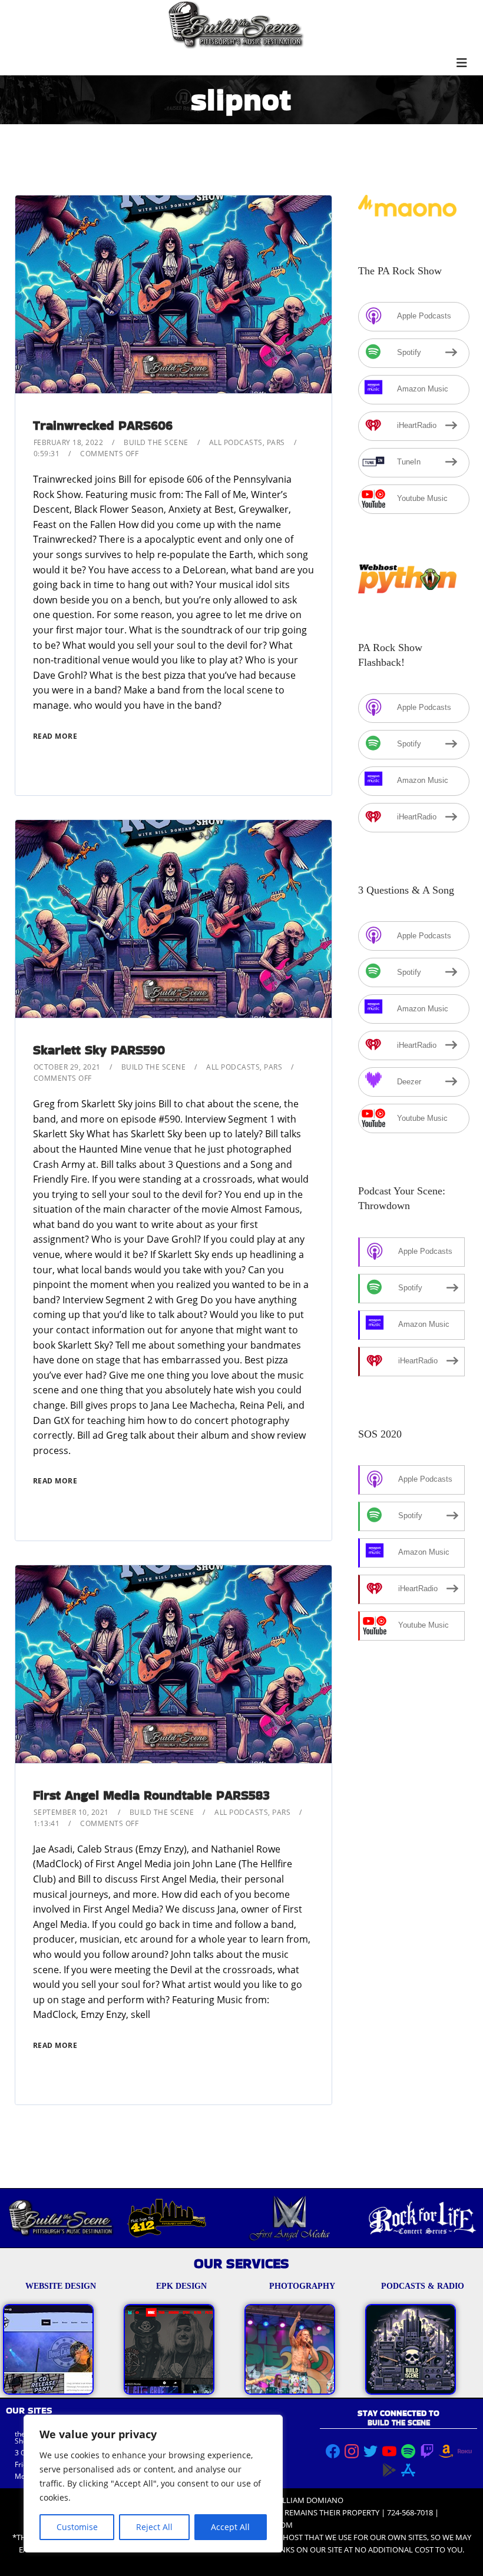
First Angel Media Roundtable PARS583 (151, 1795)
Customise (77, 2527)
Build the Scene (156, 442)
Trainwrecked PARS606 (103, 425)
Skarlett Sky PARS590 (99, 1050)
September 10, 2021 (71, 1812)
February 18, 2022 (69, 442)
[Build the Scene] (236, 25)
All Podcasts (236, 442)
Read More (55, 736)
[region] (153, 2484)
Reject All (154, 2527)
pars (276, 442)
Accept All (230, 2527)
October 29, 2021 (67, 1067)
